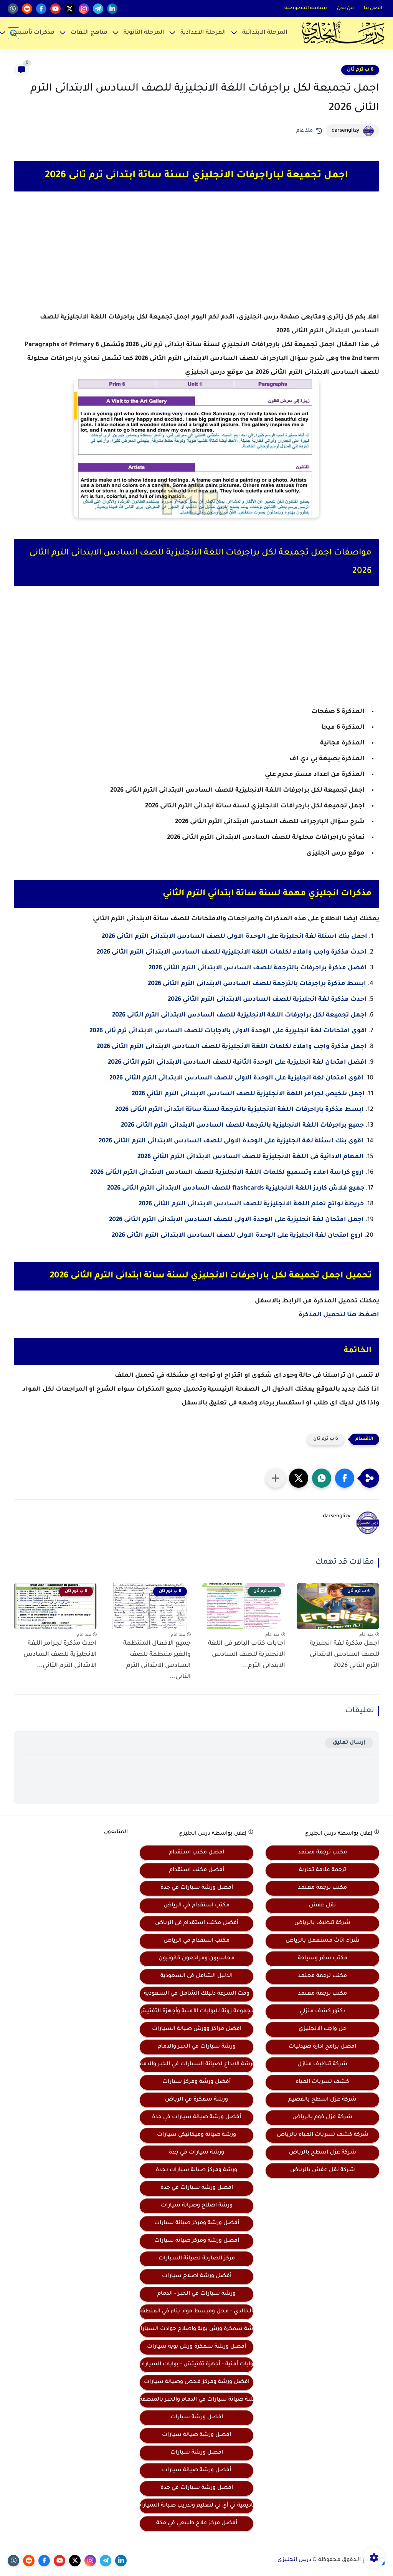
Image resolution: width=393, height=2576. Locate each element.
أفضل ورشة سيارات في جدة (197, 1888)
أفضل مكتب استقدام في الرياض (197, 1923)
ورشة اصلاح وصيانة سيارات (197, 2206)
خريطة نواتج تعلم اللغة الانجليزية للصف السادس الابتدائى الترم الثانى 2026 (251, 1204)
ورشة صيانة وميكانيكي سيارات (196, 2135)
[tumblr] (13, 9)
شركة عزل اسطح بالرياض (323, 2153)
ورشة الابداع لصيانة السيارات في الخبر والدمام (196, 2064)
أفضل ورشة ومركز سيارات (196, 2082)
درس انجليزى (294, 2560)
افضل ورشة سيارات (197, 2418)
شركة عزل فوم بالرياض (322, 2117)
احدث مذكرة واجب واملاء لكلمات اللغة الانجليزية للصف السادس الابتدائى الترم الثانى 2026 (232, 952)
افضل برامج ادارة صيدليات (322, 2047)
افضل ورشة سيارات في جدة (197, 2188)
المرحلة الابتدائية (265, 33)
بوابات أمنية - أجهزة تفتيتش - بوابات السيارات (196, 2365)
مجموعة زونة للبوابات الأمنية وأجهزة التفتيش (196, 2012)
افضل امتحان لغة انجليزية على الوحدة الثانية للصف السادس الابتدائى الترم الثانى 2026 (237, 1063)
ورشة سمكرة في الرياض (196, 2100)
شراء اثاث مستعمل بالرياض (323, 1941)
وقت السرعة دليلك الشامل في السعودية (197, 1994)
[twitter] (70, 9)
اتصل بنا (373, 8)
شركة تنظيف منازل (322, 2064)
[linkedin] (112, 9)
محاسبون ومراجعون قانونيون (196, 1959)
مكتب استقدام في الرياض (196, 1906)
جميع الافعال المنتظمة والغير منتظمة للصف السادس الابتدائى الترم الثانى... (157, 1660)
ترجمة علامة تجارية (323, 1870)
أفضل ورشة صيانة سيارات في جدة (196, 2117)
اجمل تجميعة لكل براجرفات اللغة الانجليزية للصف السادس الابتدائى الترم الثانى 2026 (239, 1015)
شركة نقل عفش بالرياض (323, 2170)
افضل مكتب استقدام (197, 1853)
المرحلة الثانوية (144, 33)
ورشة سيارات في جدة (196, 2153)
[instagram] (84, 9)
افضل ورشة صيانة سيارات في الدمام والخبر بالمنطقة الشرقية (196, 2400)
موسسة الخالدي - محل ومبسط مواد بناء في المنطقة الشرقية (196, 2312)
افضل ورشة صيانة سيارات (196, 2435)
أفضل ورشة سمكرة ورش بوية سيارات (196, 2347)
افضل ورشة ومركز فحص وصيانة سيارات (197, 2382)
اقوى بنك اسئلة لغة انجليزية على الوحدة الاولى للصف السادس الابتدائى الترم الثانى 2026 (231, 1141)
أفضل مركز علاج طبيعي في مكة (197, 2523)
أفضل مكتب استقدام (197, 1870)
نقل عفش (322, 1906)
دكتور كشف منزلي (323, 2012)
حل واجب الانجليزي (323, 2029)
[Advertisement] (196, 259)
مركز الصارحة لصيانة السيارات (197, 2259)
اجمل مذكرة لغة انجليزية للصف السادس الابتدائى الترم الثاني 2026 (344, 1655)
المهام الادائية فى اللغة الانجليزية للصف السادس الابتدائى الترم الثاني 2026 (251, 1157)
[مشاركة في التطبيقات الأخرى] (276, 1478)
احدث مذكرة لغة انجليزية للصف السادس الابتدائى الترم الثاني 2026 (267, 1000)
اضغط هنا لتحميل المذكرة (339, 1315)
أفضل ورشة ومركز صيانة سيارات (197, 2223)
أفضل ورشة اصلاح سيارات (197, 2276)
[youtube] (55, 9)
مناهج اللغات (89, 33)
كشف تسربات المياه (322, 2082)
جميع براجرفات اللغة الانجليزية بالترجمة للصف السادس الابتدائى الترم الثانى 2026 (242, 1125)
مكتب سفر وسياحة (323, 1959)
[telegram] (98, 9)
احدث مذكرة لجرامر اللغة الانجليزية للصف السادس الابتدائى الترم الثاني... (60, 1655)
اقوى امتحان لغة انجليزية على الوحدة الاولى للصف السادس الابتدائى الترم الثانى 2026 (236, 1078)
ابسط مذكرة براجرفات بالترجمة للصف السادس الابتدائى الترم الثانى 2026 (257, 984)
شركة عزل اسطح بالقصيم (322, 2100)
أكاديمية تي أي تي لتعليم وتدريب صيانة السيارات (196, 2506)
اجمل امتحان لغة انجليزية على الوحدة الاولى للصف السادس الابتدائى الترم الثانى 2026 (236, 1220)
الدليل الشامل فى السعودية (196, 1976)
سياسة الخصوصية (306, 8)
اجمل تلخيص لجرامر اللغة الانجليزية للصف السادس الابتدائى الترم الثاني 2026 (248, 1094)
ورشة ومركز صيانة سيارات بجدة (196, 2170)
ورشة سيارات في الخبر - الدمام (196, 2294)
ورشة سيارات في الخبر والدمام (197, 2047)
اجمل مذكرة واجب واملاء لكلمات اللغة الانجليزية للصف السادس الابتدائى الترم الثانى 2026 (232, 1047)
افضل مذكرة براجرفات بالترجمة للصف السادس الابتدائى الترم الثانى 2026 (258, 968)
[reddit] (27, 9)
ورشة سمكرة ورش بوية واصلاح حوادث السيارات (196, 2329)
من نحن (345, 8)
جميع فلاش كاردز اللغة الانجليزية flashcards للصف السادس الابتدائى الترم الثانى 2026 (236, 1188)
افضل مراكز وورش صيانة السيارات (197, 2029)
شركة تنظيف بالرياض (322, 1923)
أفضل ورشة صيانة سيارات (196, 2470)
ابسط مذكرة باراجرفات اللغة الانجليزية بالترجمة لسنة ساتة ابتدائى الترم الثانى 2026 (239, 1110)
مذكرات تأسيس (32, 33)
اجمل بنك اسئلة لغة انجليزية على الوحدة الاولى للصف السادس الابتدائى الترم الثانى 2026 (234, 937)
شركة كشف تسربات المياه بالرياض (323, 2135)
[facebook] (41, 9)
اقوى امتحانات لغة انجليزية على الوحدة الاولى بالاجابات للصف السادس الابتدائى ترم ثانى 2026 (228, 1031)
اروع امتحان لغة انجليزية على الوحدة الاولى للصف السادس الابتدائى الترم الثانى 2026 (237, 1236)
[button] (345, 1478)
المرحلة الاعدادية (203, 33)
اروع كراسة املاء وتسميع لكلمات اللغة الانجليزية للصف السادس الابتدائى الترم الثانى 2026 (227, 1173)
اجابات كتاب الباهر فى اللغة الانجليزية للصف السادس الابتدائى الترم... (247, 1655)
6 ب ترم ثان (360, 70)
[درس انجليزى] (343, 33)
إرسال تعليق (349, 1743)
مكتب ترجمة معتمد (322, 1853)
